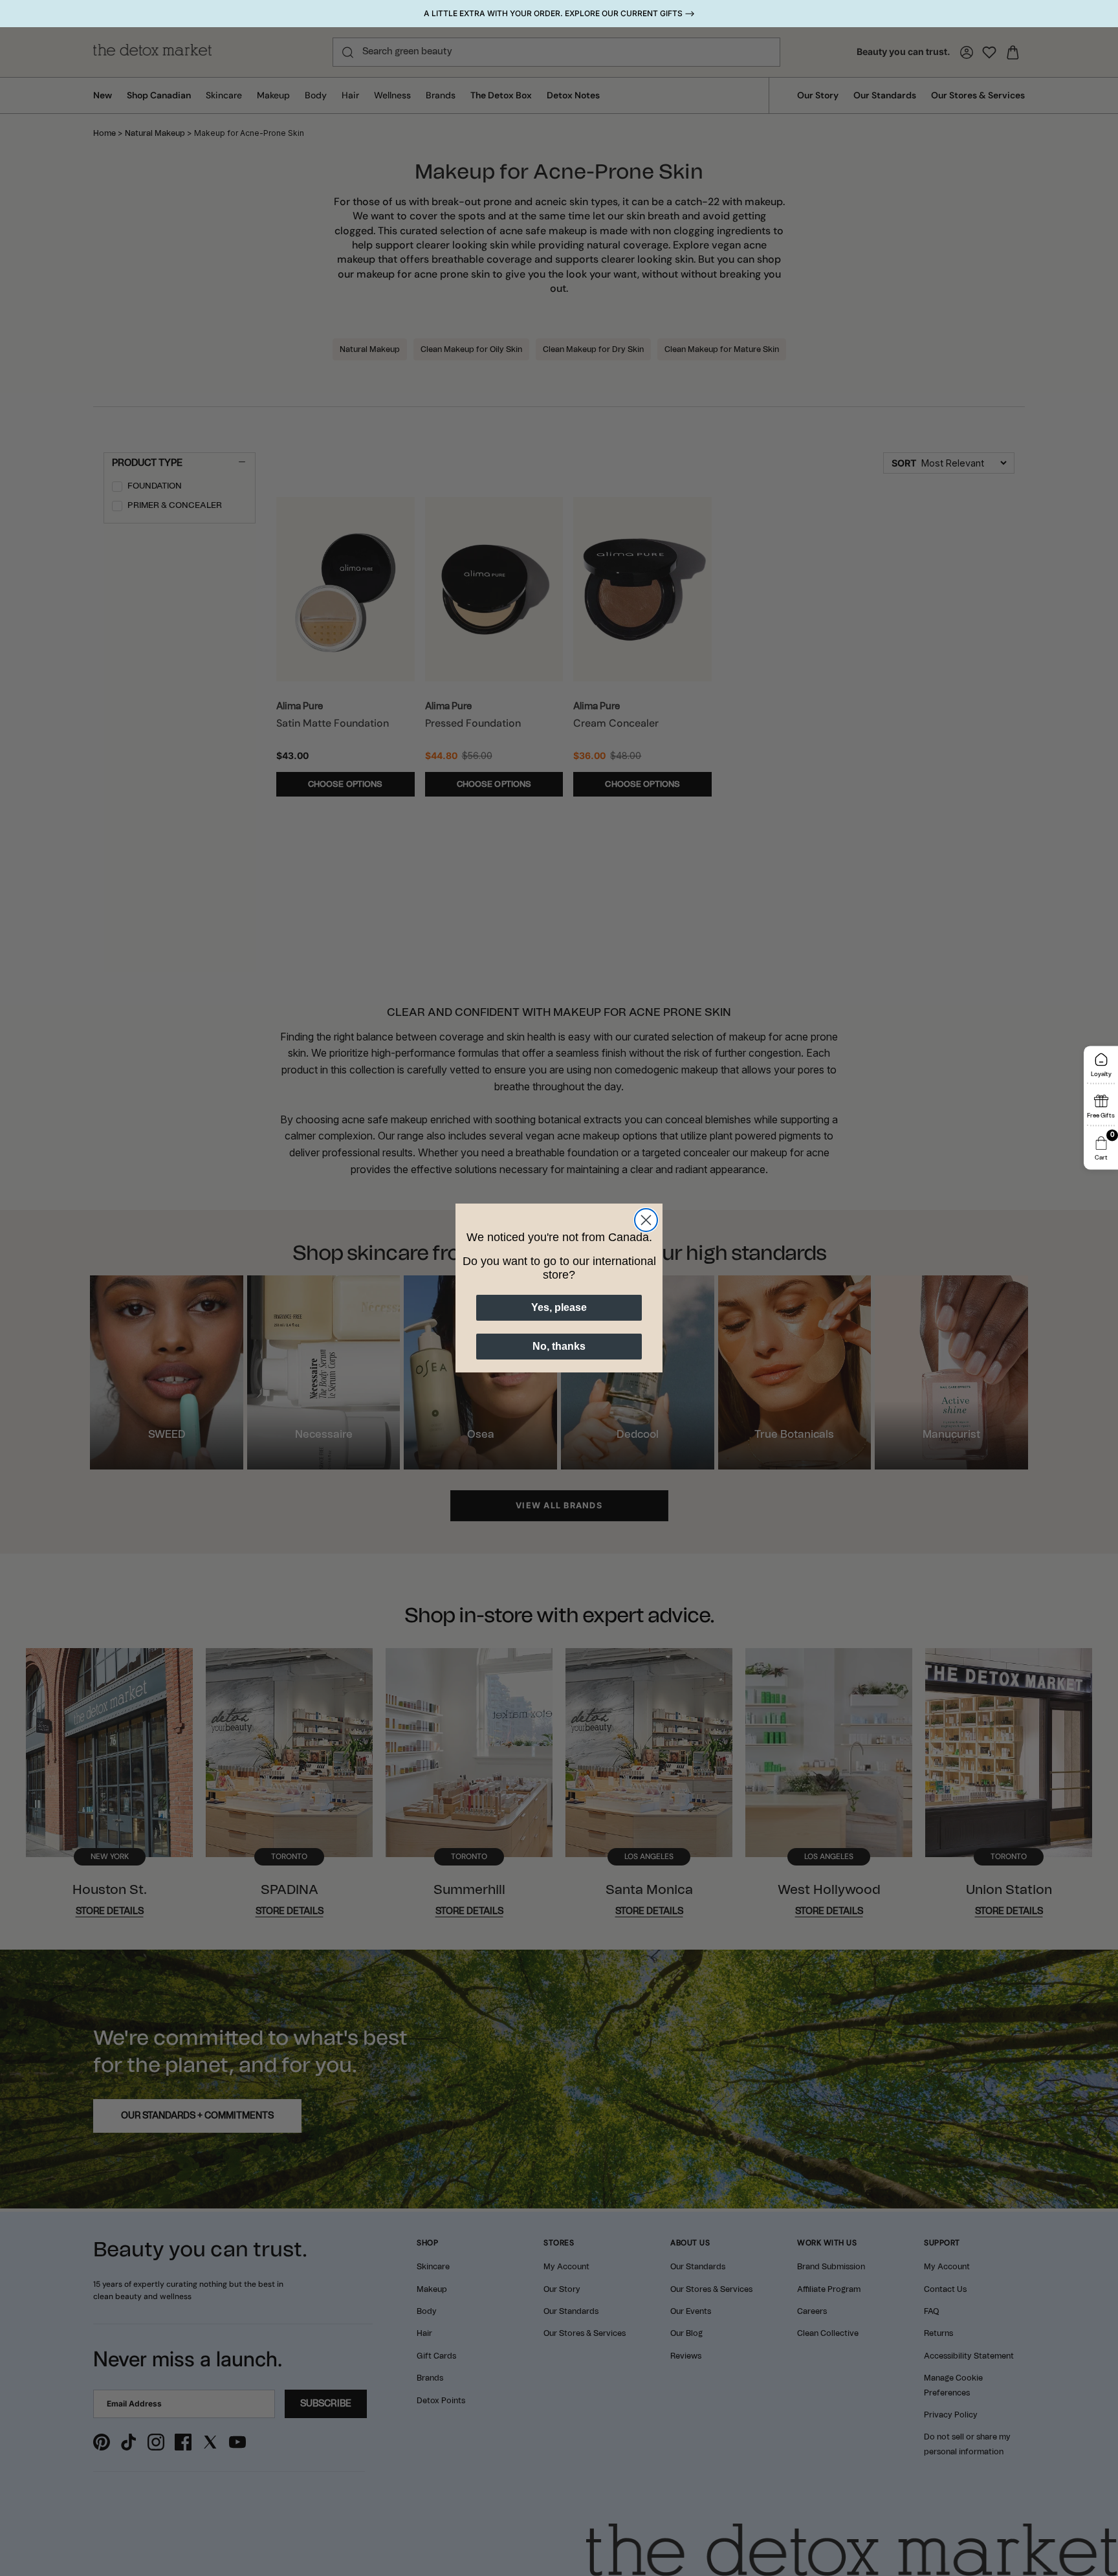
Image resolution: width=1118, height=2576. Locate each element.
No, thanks (559, 1346)
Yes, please (559, 1307)
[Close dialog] (646, 1220)
